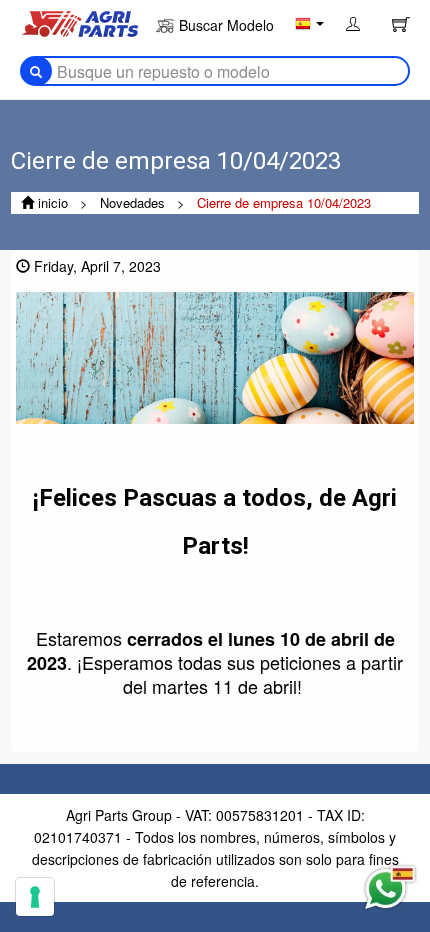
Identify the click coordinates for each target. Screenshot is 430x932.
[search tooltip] (36, 71)
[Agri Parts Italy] (80, 22)
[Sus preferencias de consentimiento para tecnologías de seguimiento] (35, 897)
